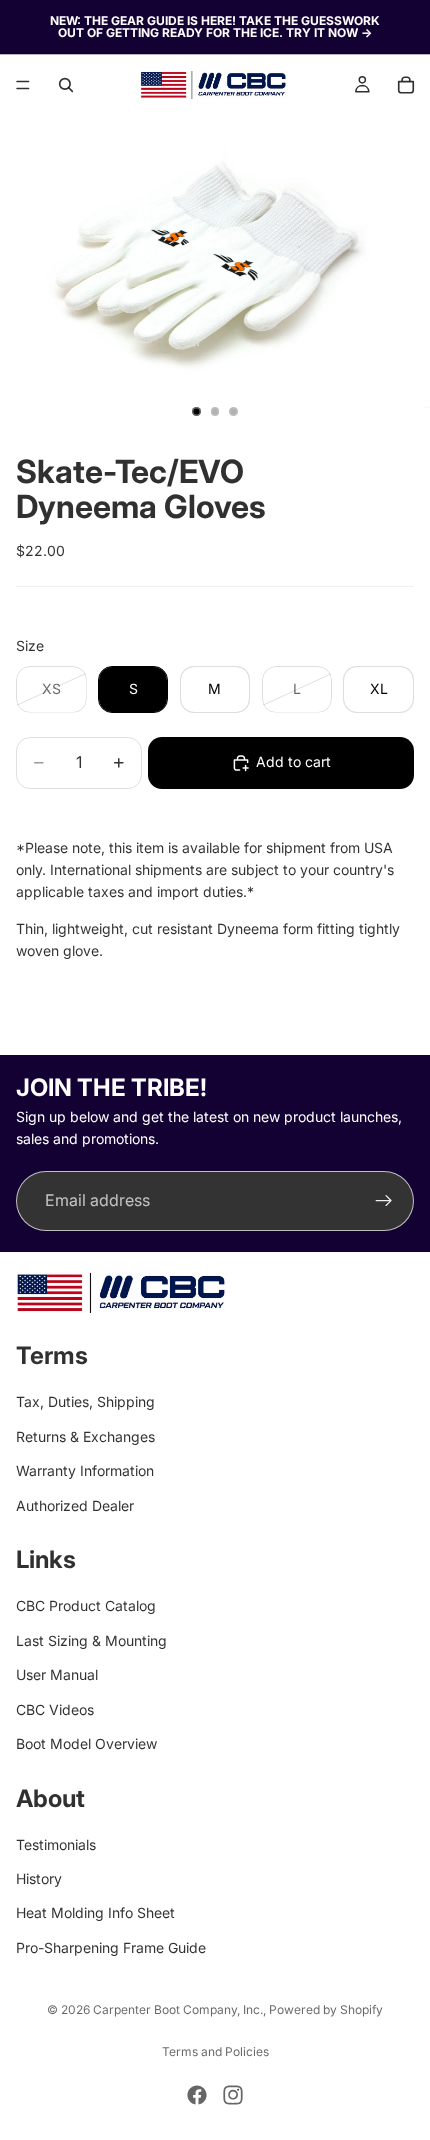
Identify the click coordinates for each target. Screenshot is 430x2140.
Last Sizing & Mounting (91, 1640)
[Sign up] (384, 1201)
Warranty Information (85, 1470)
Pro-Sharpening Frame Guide (111, 1947)
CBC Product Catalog (86, 1605)
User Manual (57, 1674)
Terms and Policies (215, 2051)
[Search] (66, 85)
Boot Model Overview (86, 1743)
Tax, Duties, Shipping (85, 1402)
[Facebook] (197, 2095)
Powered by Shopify (326, 2009)
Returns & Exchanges (85, 1436)
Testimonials (56, 1844)
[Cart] (406, 85)
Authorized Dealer (75, 1505)
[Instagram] (233, 2095)
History (39, 1878)
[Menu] (23, 85)
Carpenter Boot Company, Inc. (178, 2009)
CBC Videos (55, 1709)
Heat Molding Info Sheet (95, 1913)
